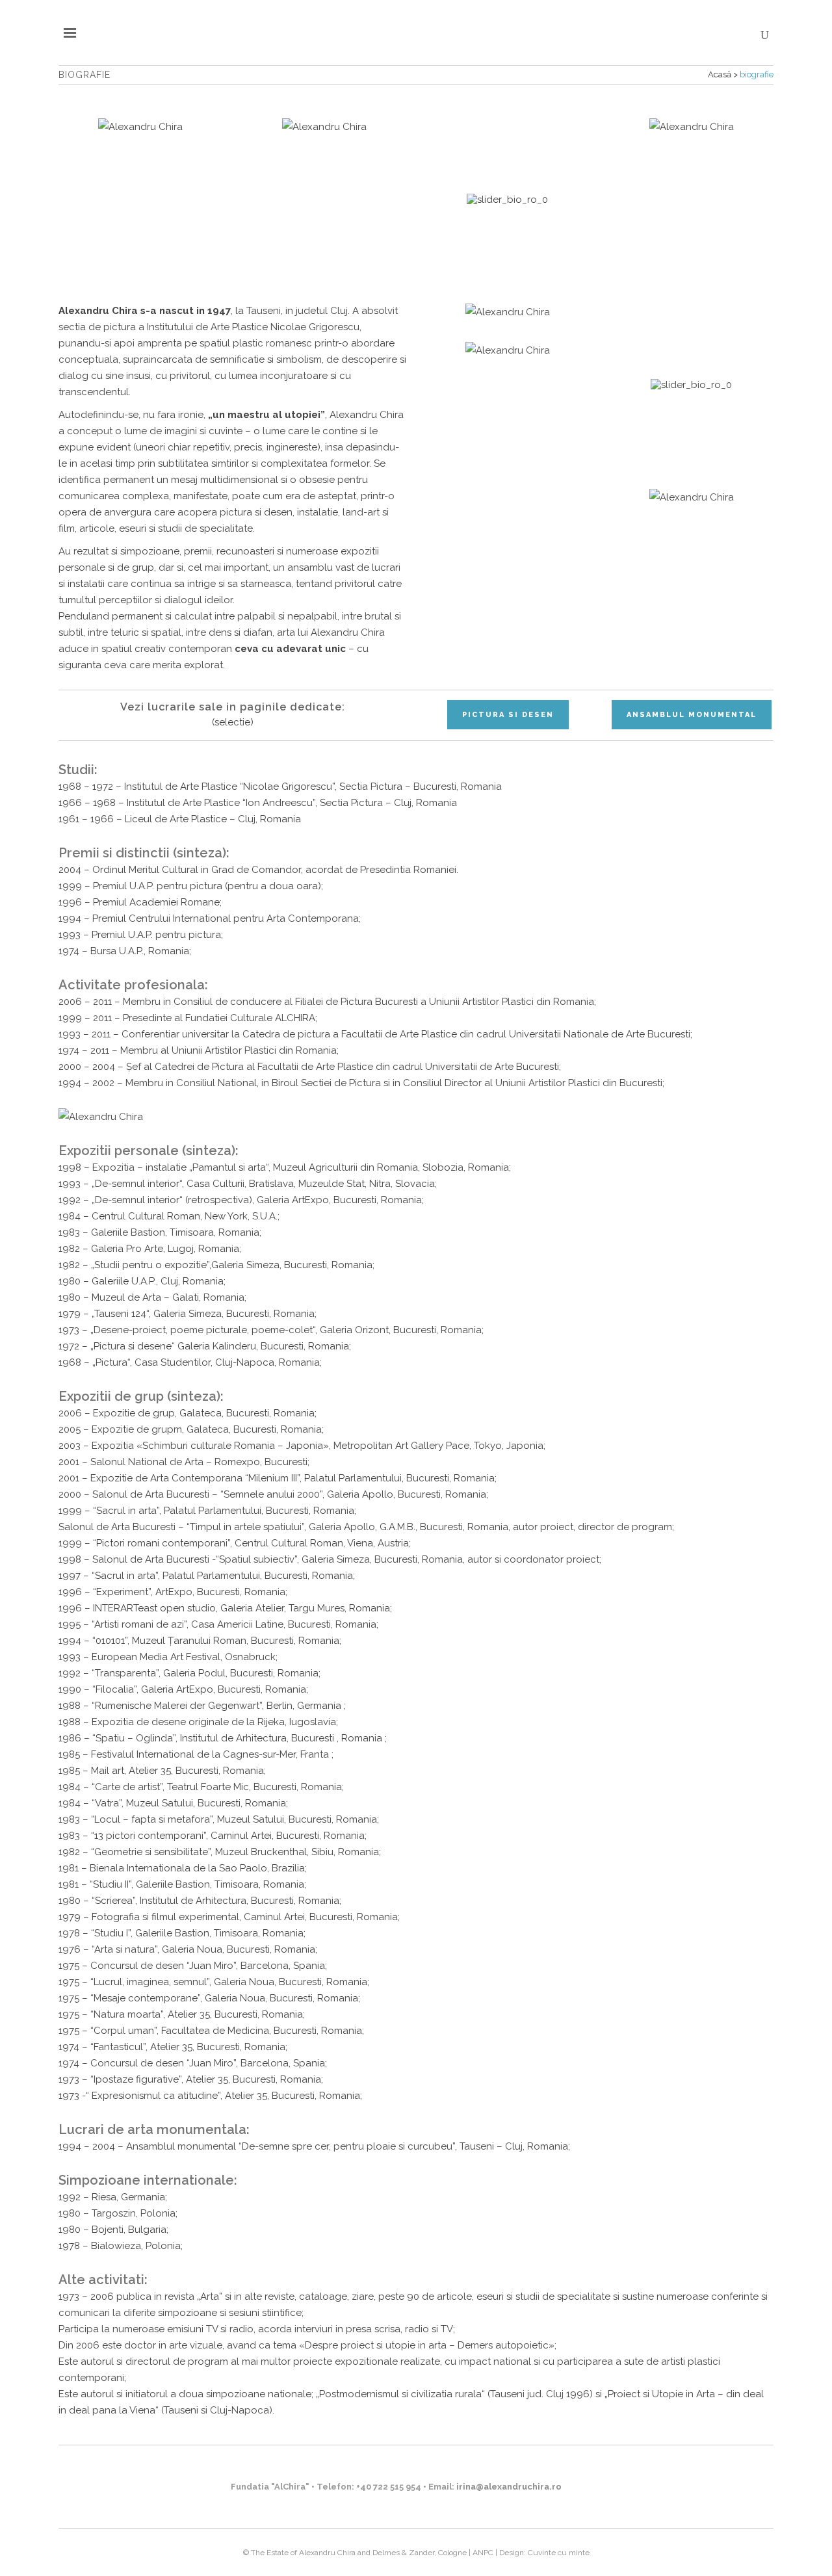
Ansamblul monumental (692, 715)
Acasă (720, 74)
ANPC (483, 2553)
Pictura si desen (508, 715)
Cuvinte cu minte (559, 2553)
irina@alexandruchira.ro (509, 2487)
